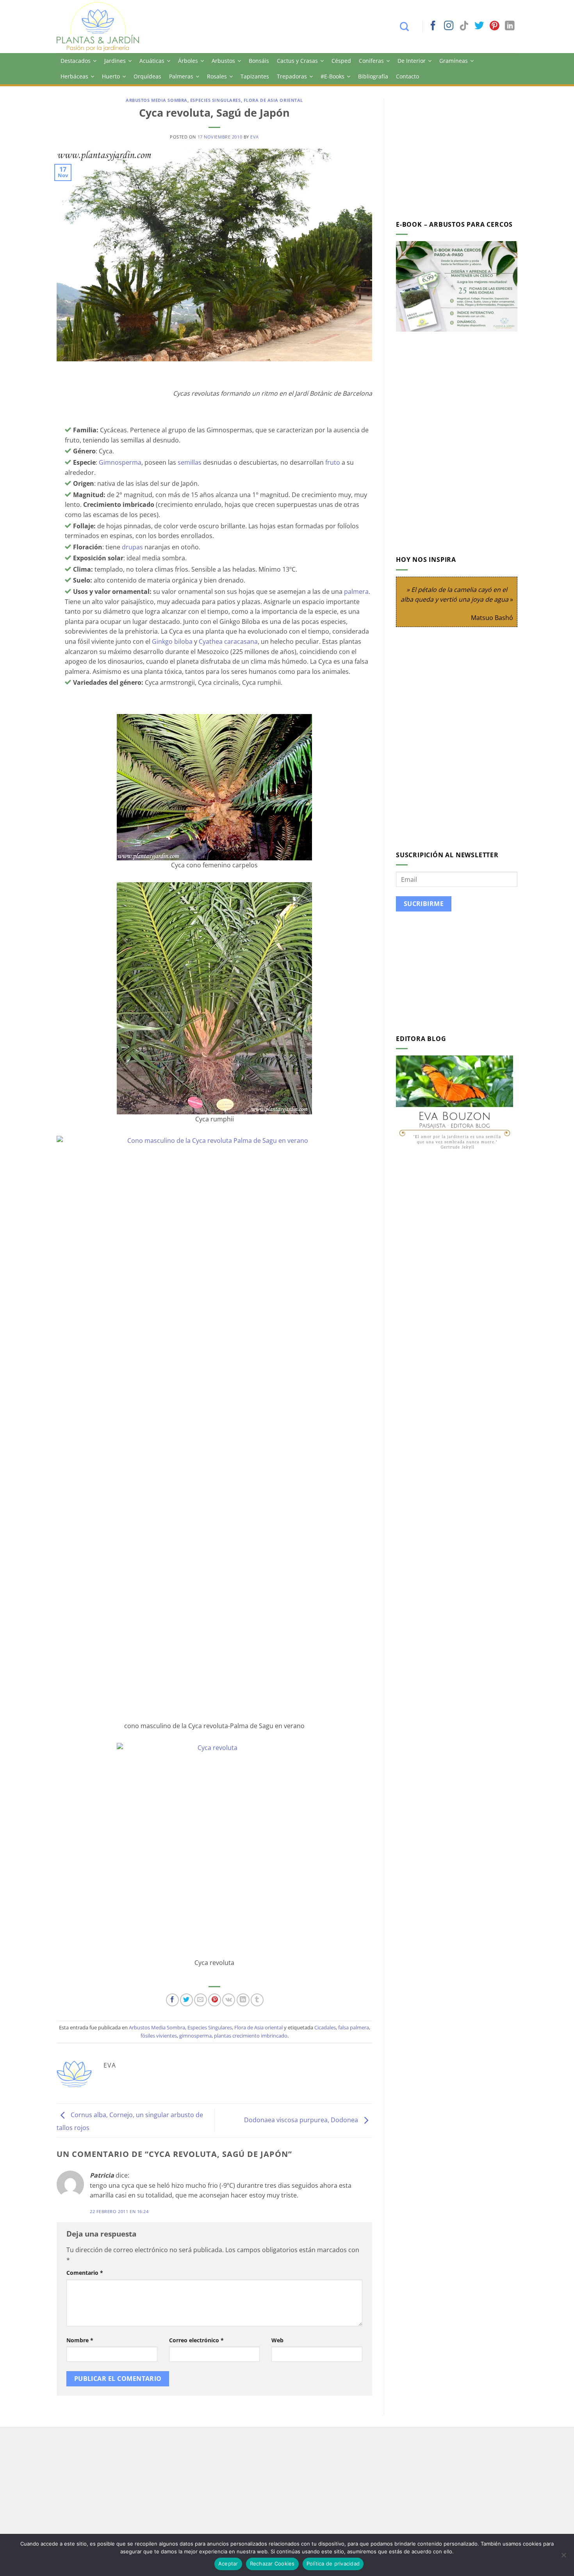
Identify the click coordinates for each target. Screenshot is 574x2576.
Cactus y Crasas (297, 61)
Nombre (80, 2340)
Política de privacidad (333, 2564)
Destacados (76, 61)
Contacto (407, 76)
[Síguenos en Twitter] (479, 26)
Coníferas (371, 61)
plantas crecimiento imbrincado (251, 2036)
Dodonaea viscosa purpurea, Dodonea (302, 2120)
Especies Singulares (216, 100)
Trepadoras (292, 76)
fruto (333, 462)
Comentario (85, 2273)
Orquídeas (147, 76)
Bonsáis (259, 61)
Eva (255, 137)
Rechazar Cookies (272, 2564)
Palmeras (181, 76)
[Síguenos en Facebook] (433, 26)
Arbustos (223, 61)
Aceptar (228, 2564)
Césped (341, 61)
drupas (132, 547)
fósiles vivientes (159, 2036)
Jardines (115, 61)
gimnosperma (195, 2036)
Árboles (188, 61)
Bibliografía (373, 76)
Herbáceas (74, 76)
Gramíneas (454, 61)
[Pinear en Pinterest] (215, 2000)
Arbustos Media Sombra (157, 100)
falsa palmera (354, 2027)
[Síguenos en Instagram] (449, 26)
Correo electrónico (196, 2340)
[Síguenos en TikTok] (464, 26)
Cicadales (325, 2027)
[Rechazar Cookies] (563, 2557)
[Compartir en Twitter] (186, 2000)
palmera (356, 592)
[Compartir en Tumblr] (257, 2000)
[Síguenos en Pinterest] (494, 26)
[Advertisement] (462, 153)
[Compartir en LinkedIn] (243, 2000)
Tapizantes (255, 76)
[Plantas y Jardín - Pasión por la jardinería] (103, 27)
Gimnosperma (120, 462)
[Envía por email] (201, 2000)
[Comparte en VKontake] (229, 2000)
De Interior (412, 61)
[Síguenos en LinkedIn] (510, 26)
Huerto (111, 76)
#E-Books (332, 76)
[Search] (408, 27)
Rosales (217, 76)
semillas (190, 462)
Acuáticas (152, 61)
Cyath (207, 641)
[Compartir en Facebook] (172, 2000)
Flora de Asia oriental (273, 100)
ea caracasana (237, 641)
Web (277, 2340)
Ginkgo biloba (172, 641)
